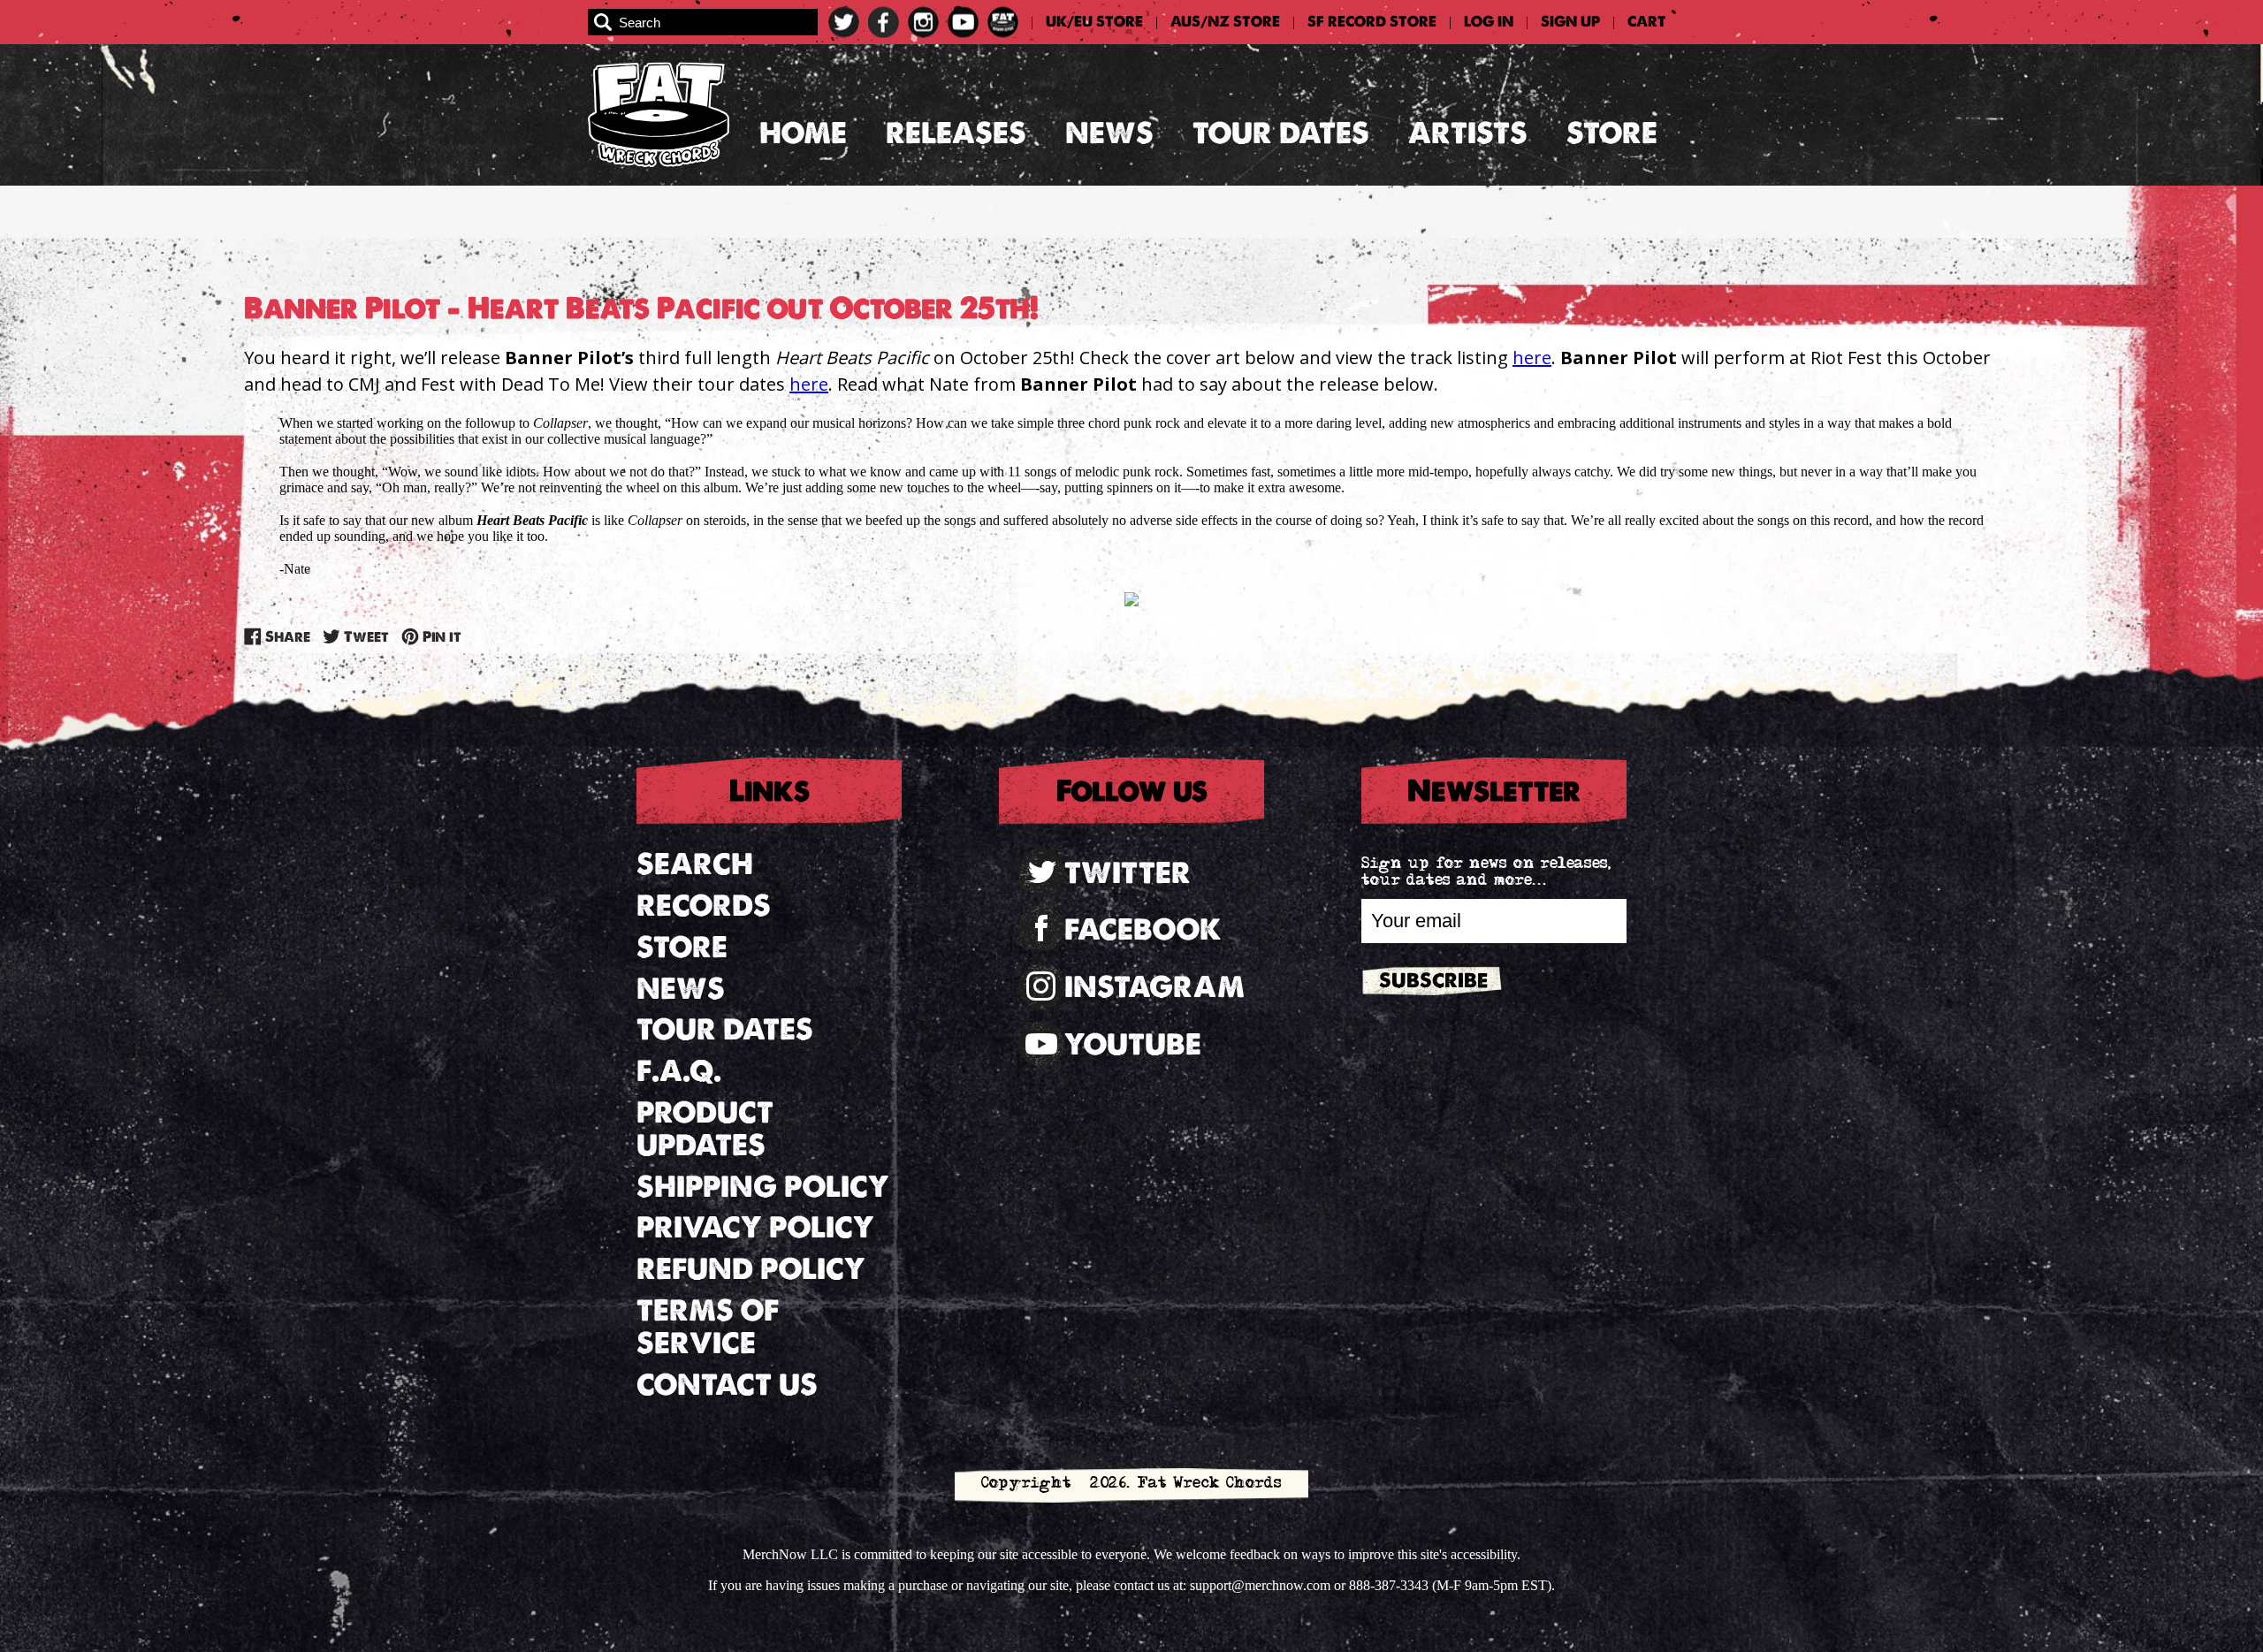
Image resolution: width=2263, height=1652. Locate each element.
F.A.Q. (679, 1071)
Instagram (1154, 987)
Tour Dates (1281, 133)
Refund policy (751, 1269)
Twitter (1128, 873)
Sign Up (1570, 22)
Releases (956, 133)
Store (1612, 133)
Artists (1468, 133)
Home (803, 133)
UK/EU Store (1094, 22)
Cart (1647, 22)
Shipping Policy (763, 1187)
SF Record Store (1372, 22)
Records (704, 906)
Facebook (1143, 929)
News (1109, 133)
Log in (1489, 22)
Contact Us (727, 1385)
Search (695, 864)
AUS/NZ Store (1225, 22)
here (1532, 358)
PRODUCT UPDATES (705, 1129)
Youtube (1133, 1044)
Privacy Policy (755, 1227)
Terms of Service (708, 1327)
